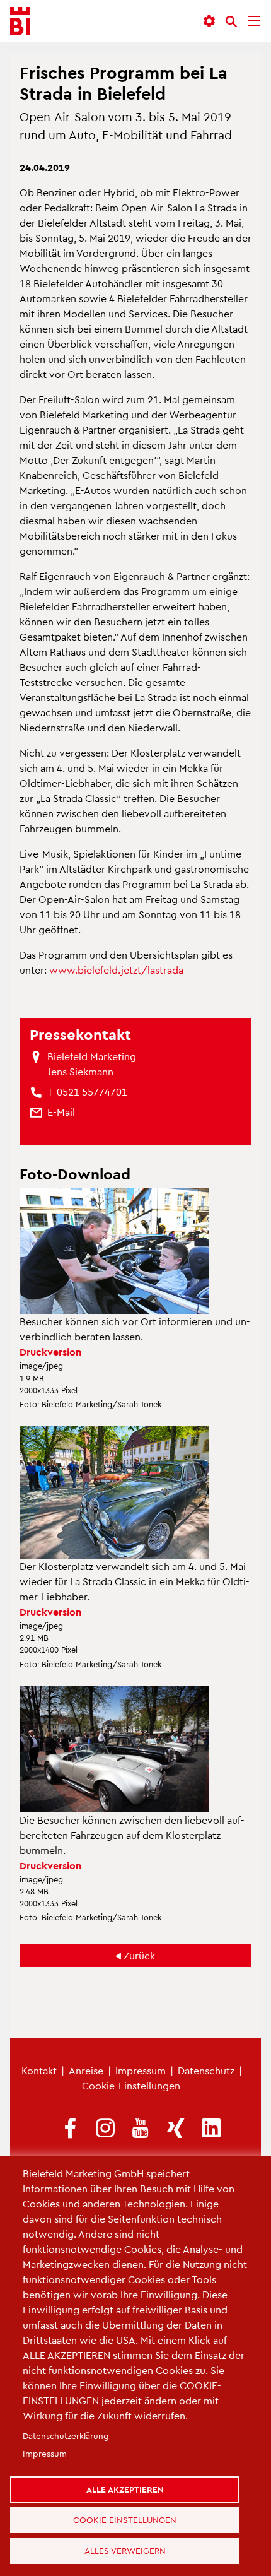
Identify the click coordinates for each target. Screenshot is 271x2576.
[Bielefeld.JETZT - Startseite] (20, 21)
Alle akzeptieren (130, 2472)
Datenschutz (206, 2070)
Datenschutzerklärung (66, 2416)
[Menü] (254, 21)
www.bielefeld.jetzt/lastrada (116, 970)
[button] (209, 21)
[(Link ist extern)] (70, 2129)
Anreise (86, 2070)
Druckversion (50, 1351)
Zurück (139, 1955)
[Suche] (231, 21)
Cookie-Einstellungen (131, 2085)
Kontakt (39, 2070)
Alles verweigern (130, 2547)
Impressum (141, 2070)
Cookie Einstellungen (130, 2509)
